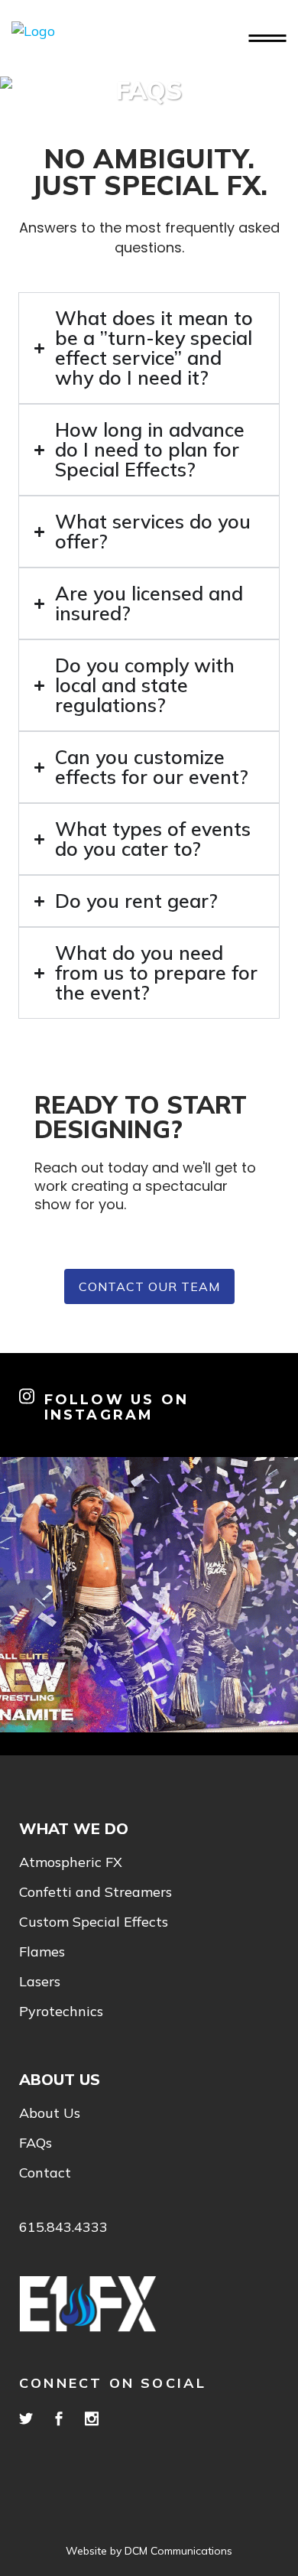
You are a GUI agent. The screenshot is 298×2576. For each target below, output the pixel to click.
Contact (45, 2173)
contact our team (149, 1286)
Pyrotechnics (61, 2012)
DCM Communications (178, 2551)
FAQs (36, 2143)
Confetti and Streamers (96, 1892)
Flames (42, 1952)
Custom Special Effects (94, 1922)
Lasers (40, 1982)
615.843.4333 (63, 2227)
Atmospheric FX (71, 1862)
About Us (50, 2113)
